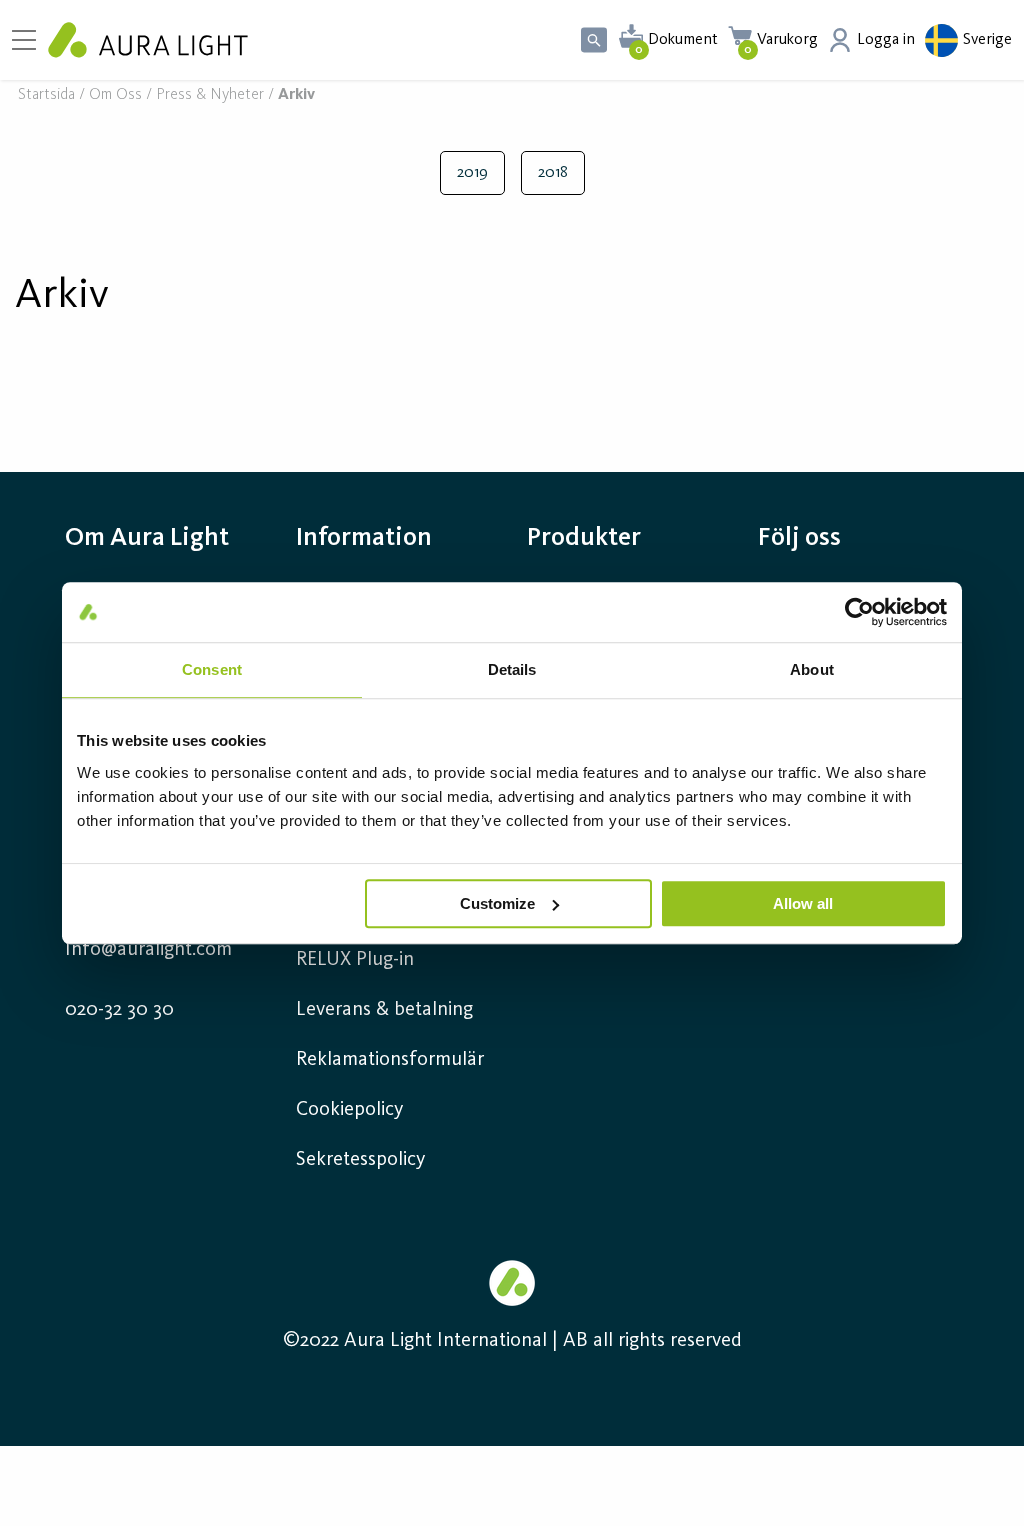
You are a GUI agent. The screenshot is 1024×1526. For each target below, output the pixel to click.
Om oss (115, 95)
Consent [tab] (212, 669)
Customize (497, 903)
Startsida (46, 95)
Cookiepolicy (349, 1110)
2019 (472, 173)
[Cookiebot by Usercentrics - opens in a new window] (859, 612)
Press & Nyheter (210, 95)
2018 (553, 173)
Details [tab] (512, 669)
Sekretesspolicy (360, 1160)
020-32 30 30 (119, 1010)
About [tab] (812, 669)
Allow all (803, 903)
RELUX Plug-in (355, 960)
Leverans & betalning (384, 1010)
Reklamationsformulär (390, 1060)
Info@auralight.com (148, 950)
